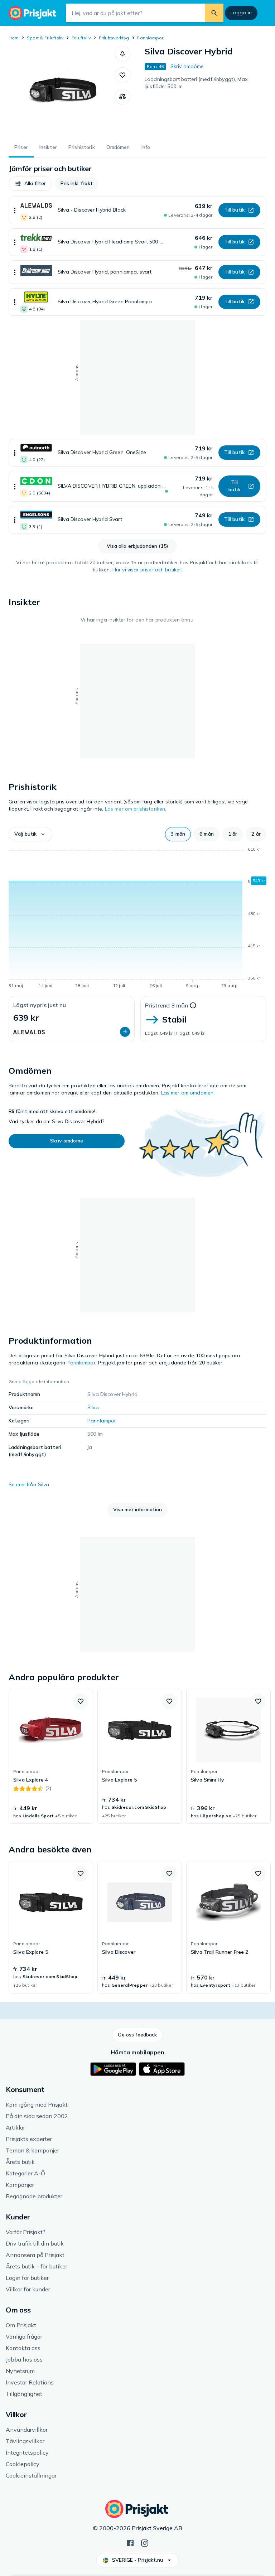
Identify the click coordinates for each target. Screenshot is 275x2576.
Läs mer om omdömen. (188, 1093)
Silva (93, 1407)
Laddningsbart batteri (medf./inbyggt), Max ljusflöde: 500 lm (196, 83)
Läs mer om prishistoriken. (136, 809)
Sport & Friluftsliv (45, 38)
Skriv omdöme (187, 66)
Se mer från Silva (29, 1484)
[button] (122, 54)
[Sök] (214, 13)
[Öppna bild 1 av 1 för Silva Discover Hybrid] (62, 91)
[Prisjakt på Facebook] (130, 2542)
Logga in (241, 13)
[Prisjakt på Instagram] (145, 2542)
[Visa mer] (15, 210)
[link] (51, 1756)
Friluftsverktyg (114, 38)
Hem (14, 38)
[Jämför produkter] (122, 97)
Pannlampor (150, 38)
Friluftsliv (81, 38)
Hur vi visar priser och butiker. (147, 570)
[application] (137, 919)
